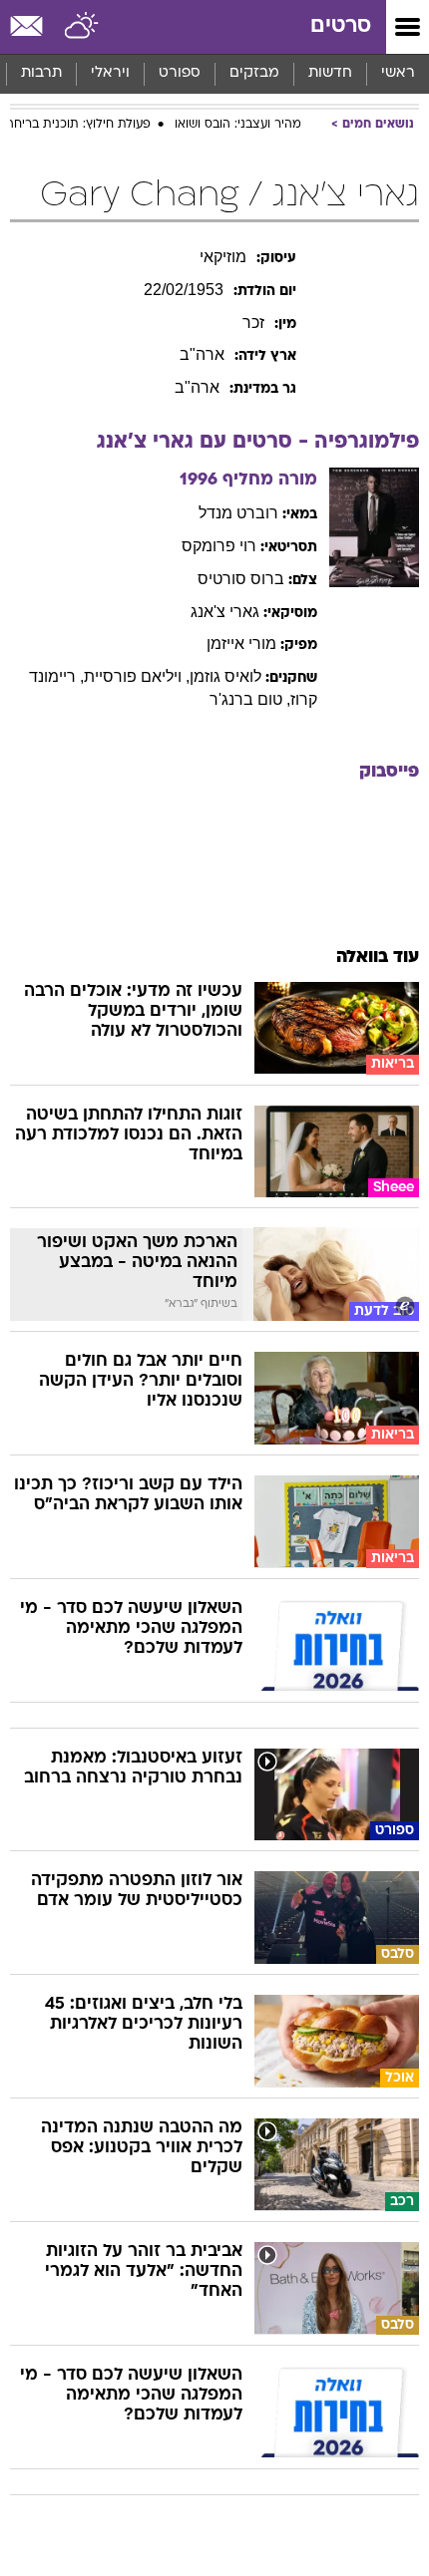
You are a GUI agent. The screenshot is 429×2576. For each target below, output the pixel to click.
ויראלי (110, 73)
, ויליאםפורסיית (137, 676)
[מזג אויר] (82, 27)
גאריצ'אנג (225, 612)
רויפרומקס (219, 546)
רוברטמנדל (238, 513)
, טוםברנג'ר (250, 699)
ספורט (180, 73)
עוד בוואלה (378, 958)
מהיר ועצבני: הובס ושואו (238, 125)
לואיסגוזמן (225, 676)
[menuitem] (330, 74)
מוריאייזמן (241, 644)
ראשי (398, 73)
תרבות (41, 73)
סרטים (341, 26)
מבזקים (254, 73)
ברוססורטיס (241, 579)
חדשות (330, 73)
